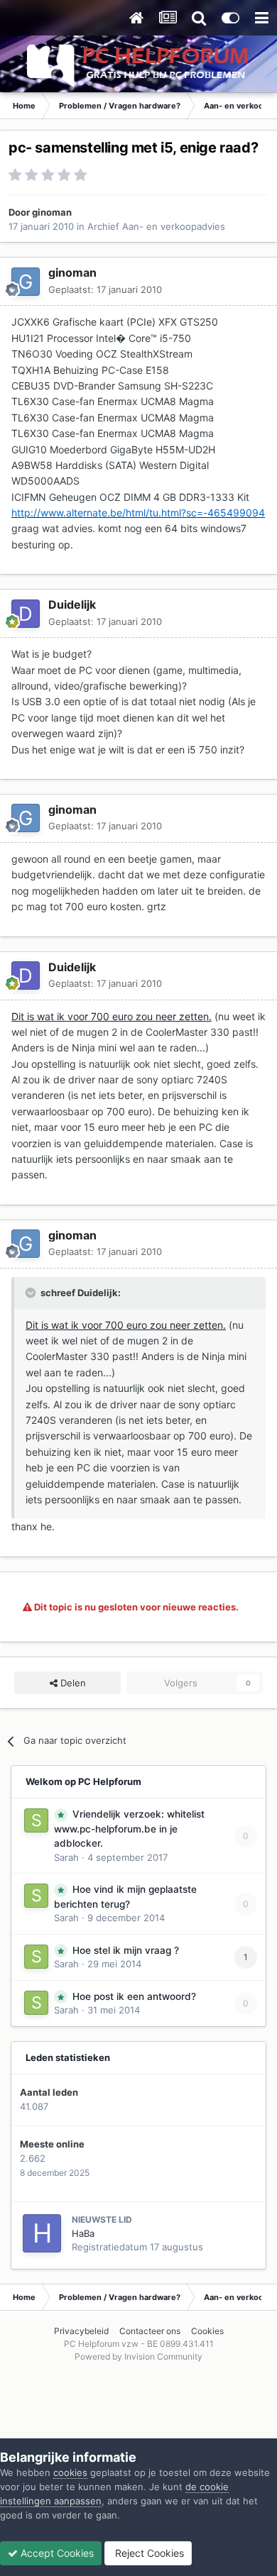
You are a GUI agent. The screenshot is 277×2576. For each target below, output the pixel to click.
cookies (70, 2472)
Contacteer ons (150, 2331)
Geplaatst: (105, 289)
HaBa (83, 2233)
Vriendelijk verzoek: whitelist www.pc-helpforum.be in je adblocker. (129, 1829)
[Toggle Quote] (32, 1293)
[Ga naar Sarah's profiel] (36, 1820)
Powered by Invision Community (138, 2356)
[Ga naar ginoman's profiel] (26, 282)
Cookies (207, 2331)
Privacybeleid (81, 2331)
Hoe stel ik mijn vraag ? (126, 1950)
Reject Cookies (148, 2553)
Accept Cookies (56, 2553)
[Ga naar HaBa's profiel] (42, 2233)
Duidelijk (72, 604)
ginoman (52, 212)
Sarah (66, 1857)
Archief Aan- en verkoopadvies (156, 226)
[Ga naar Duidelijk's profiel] (26, 614)
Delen (72, 1683)
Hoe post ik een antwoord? (134, 1996)
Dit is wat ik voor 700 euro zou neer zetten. (112, 1016)
